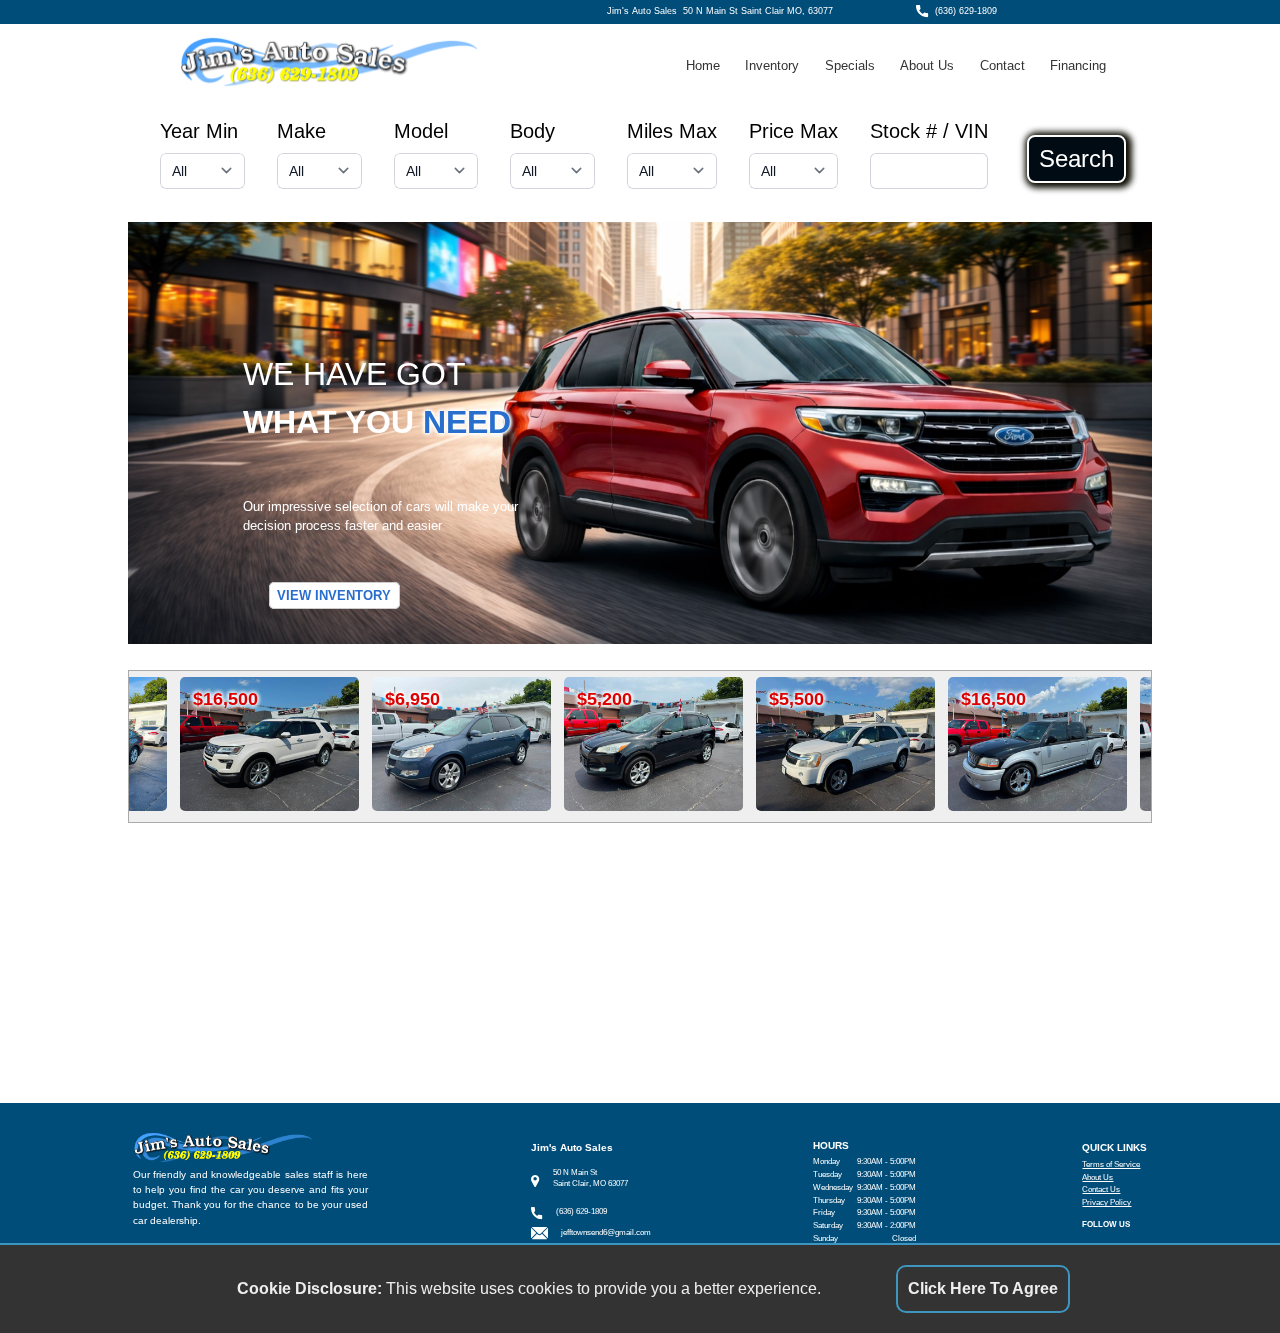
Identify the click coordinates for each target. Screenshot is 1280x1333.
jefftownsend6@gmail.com (606, 1232)
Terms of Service (1111, 1164)
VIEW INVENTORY (334, 595)
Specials (850, 65)
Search (1076, 159)
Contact (1002, 65)
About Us (927, 65)
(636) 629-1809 (966, 11)
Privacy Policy (1106, 1202)
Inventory (772, 65)
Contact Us (1101, 1189)
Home (703, 65)
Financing (1078, 65)
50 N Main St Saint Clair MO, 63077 (758, 11)
